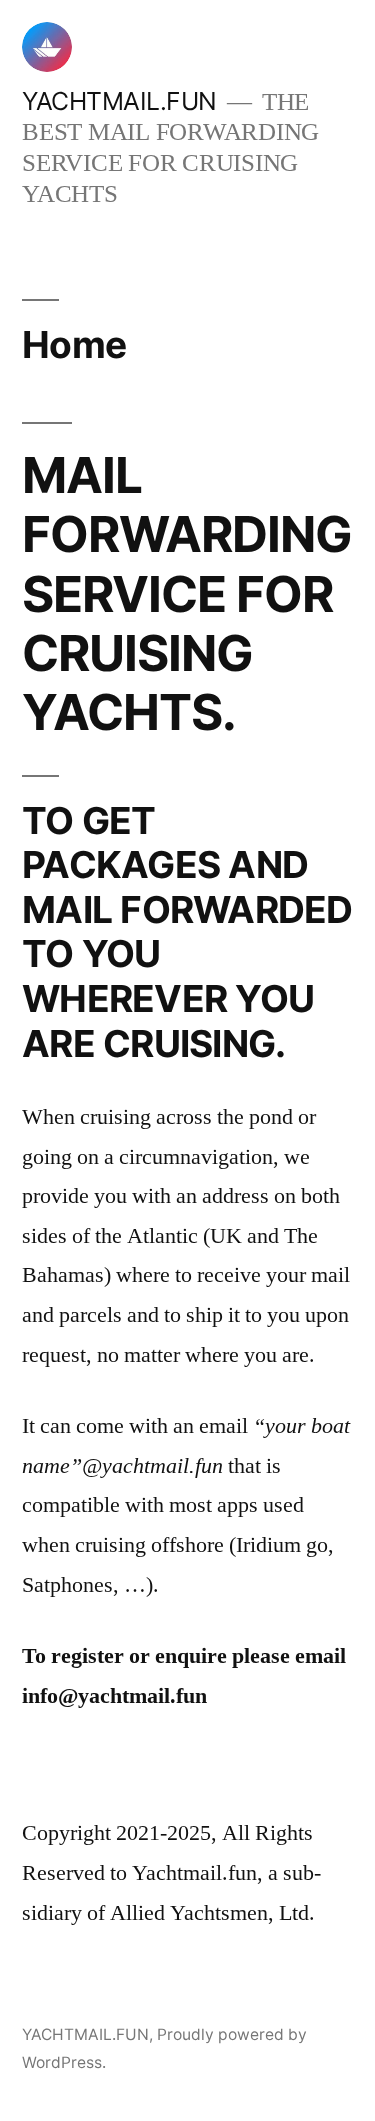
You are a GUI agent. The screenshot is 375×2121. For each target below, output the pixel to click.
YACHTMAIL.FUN (119, 101)
